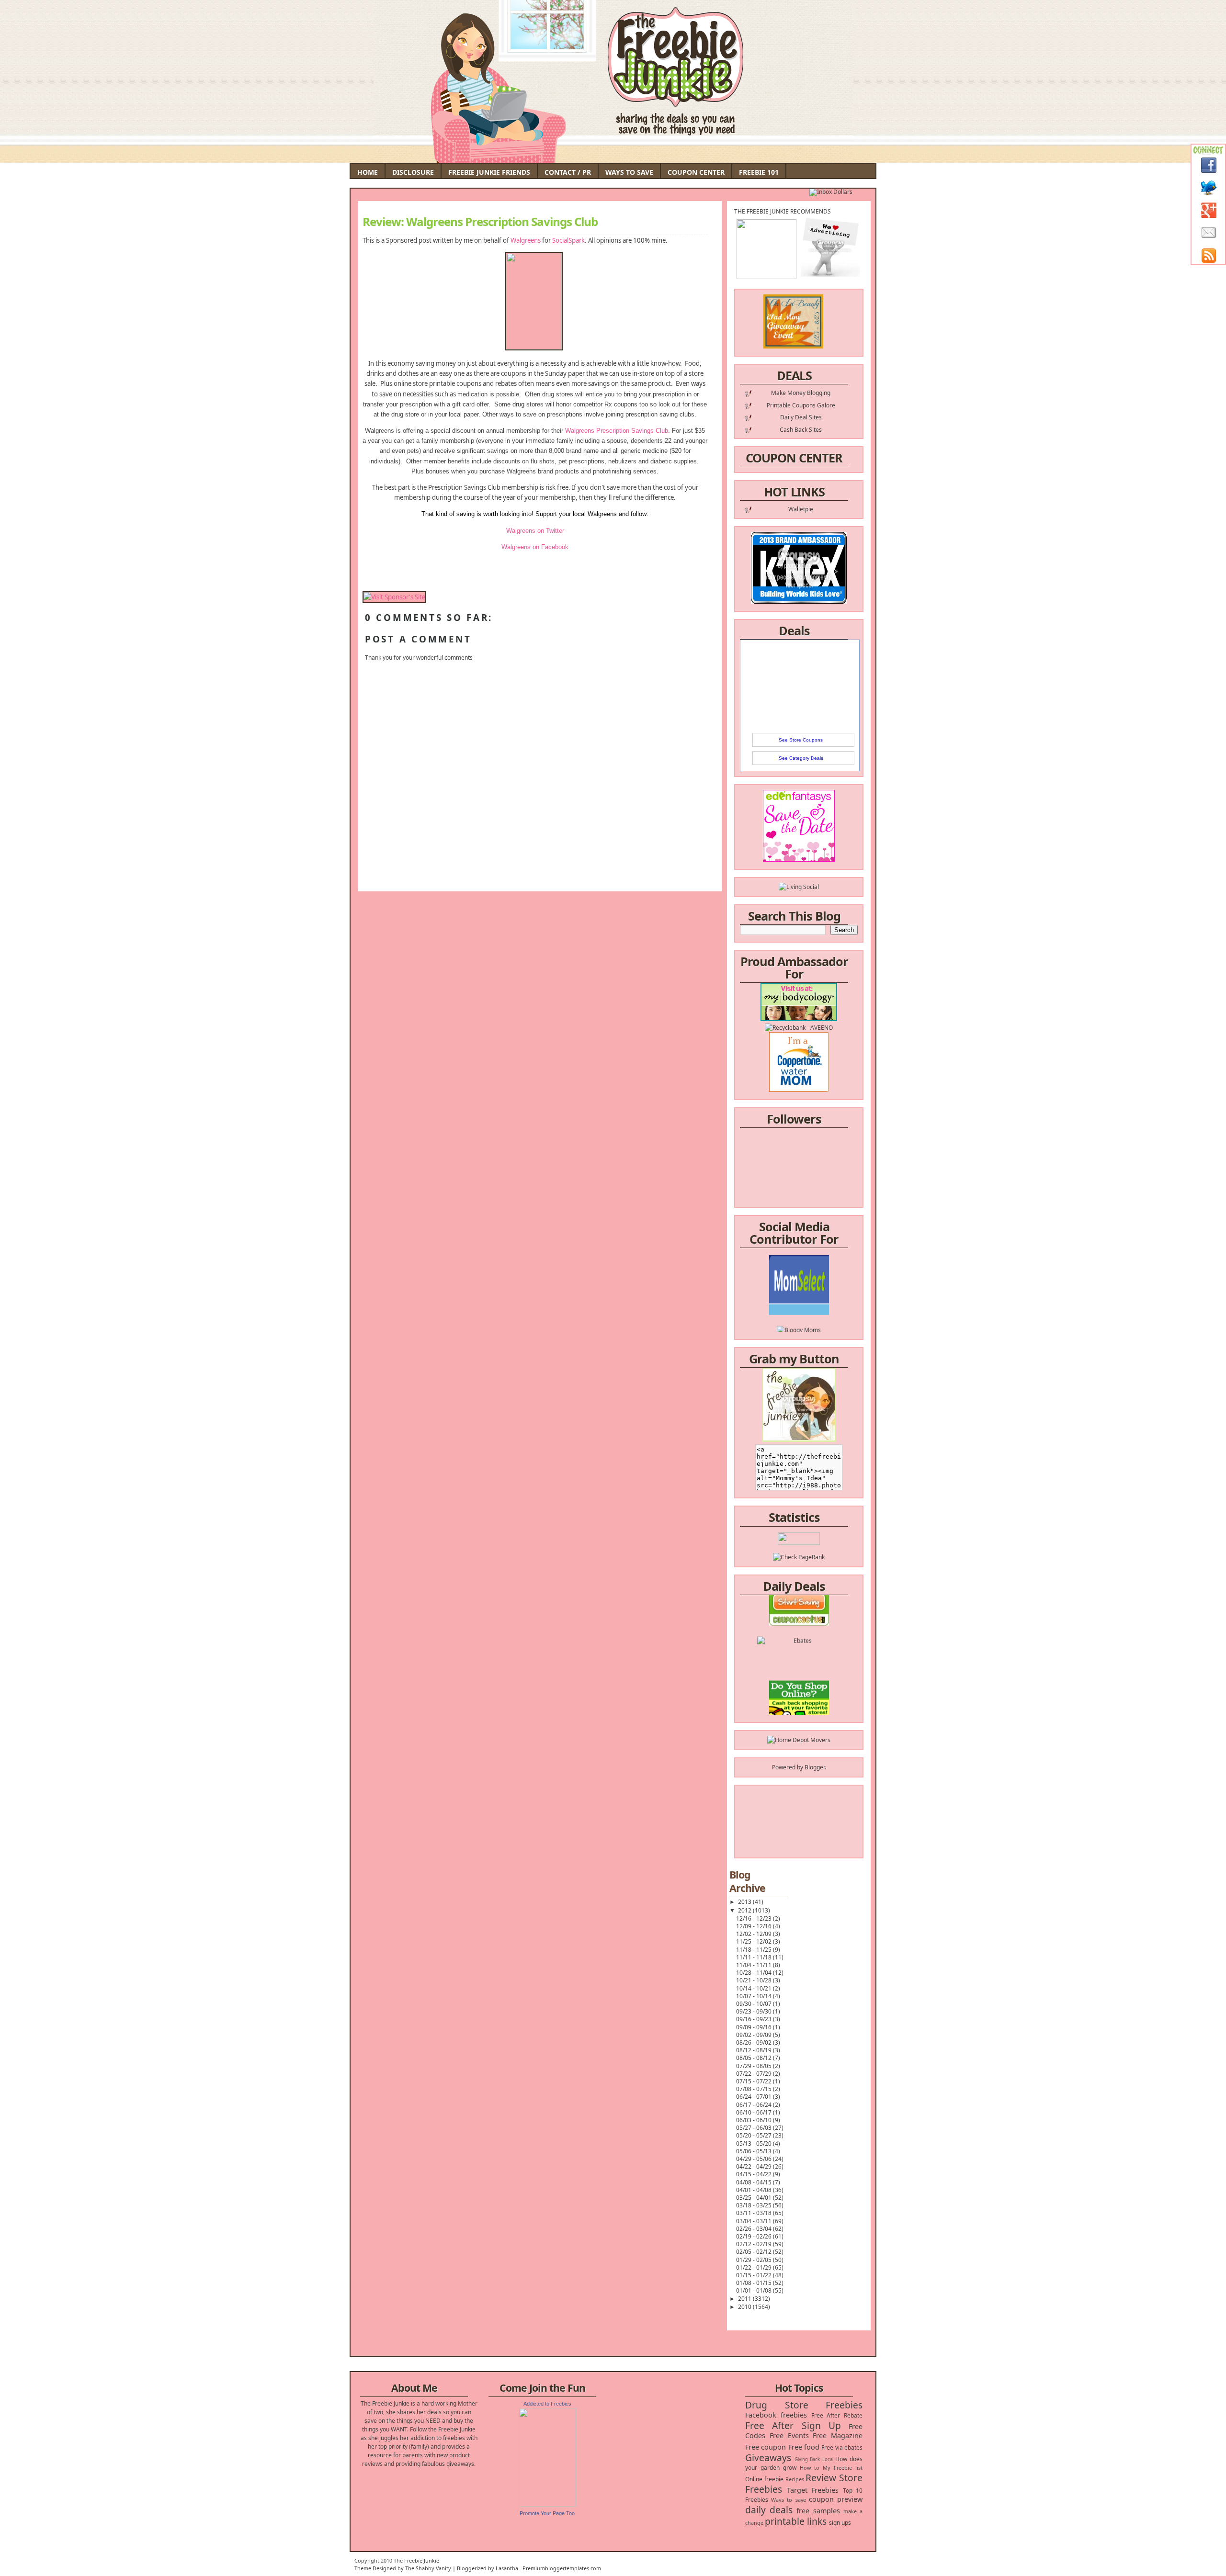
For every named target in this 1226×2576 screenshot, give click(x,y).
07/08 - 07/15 (755, 2089)
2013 (745, 1902)
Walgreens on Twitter (535, 531)
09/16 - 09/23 (755, 2019)
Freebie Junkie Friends (489, 172)
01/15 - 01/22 (755, 2275)
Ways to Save (629, 172)
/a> (821, 1300)
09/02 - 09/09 (755, 2035)
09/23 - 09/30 (755, 2011)
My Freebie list (843, 2468)
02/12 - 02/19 (755, 2244)
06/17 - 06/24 (755, 2105)
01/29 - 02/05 (755, 2260)
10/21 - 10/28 (755, 1980)
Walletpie (801, 509)
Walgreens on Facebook (535, 547)
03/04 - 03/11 (755, 2221)
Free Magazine (838, 2435)
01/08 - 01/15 (755, 2283)
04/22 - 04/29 (755, 2166)
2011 (745, 2299)
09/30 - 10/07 (755, 2004)
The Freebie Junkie (416, 2560)
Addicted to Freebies (547, 2404)
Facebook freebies (776, 2415)
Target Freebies (813, 2490)
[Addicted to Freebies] (547, 2504)
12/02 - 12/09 (755, 1934)
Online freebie (764, 2479)
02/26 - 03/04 (755, 2229)
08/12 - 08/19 (755, 2050)
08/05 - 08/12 (755, 2058)
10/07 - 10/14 (755, 1996)
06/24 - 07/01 (755, 2097)
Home (368, 172)
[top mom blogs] (799, 1676)
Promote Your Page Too (547, 2513)
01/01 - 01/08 (755, 2290)
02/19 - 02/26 (755, 2236)
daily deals (769, 2510)
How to (810, 2468)
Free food (804, 2447)
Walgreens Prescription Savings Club (617, 431)
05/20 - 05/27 (755, 2135)
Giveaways (768, 2458)
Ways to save (788, 2500)
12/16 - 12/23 (755, 1918)
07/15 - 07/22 (755, 2081)
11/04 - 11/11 (755, 1965)
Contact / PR (568, 172)
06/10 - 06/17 (755, 2112)
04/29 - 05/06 (755, 2159)
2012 (745, 1910)
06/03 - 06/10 (755, 2120)
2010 (745, 2307)
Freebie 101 (759, 172)
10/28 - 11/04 (755, 1973)
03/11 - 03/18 (755, 2213)
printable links (796, 2521)
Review (821, 2478)
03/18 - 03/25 (755, 2205)
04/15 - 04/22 (755, 2174)
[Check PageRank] (799, 1557)
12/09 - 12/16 (755, 1926)
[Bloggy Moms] (799, 1292)
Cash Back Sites (801, 430)
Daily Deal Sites (801, 417)
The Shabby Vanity (428, 2568)
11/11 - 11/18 (755, 1957)
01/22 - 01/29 (755, 2267)
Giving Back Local (814, 2459)
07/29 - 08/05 (755, 2066)
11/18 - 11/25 (755, 1950)
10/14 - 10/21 (755, 1988)
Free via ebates (842, 2447)
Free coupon (766, 2447)
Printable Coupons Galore (801, 405)
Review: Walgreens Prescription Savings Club (480, 222)
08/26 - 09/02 (755, 2042)
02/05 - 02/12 (755, 2252)
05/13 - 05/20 (755, 2143)
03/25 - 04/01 (755, 2198)
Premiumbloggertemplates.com (562, 2568)
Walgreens (526, 240)
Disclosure (413, 172)
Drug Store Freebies (804, 2405)
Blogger (815, 1767)
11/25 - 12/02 (755, 1941)
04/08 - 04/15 (755, 2182)
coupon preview (836, 2499)
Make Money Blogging (801, 393)
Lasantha (507, 2568)
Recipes (795, 2479)
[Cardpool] (799, 1710)
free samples (818, 2511)
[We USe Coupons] (799, 1693)
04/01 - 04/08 (755, 2190)
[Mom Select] (799, 1275)
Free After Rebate (837, 2415)
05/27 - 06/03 (755, 2128)
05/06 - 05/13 (755, 2151)
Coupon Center (696, 172)
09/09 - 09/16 (755, 2027)
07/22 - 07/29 (755, 2074)
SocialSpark (568, 240)
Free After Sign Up (793, 2425)
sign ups (840, 2523)
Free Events (789, 2435)
